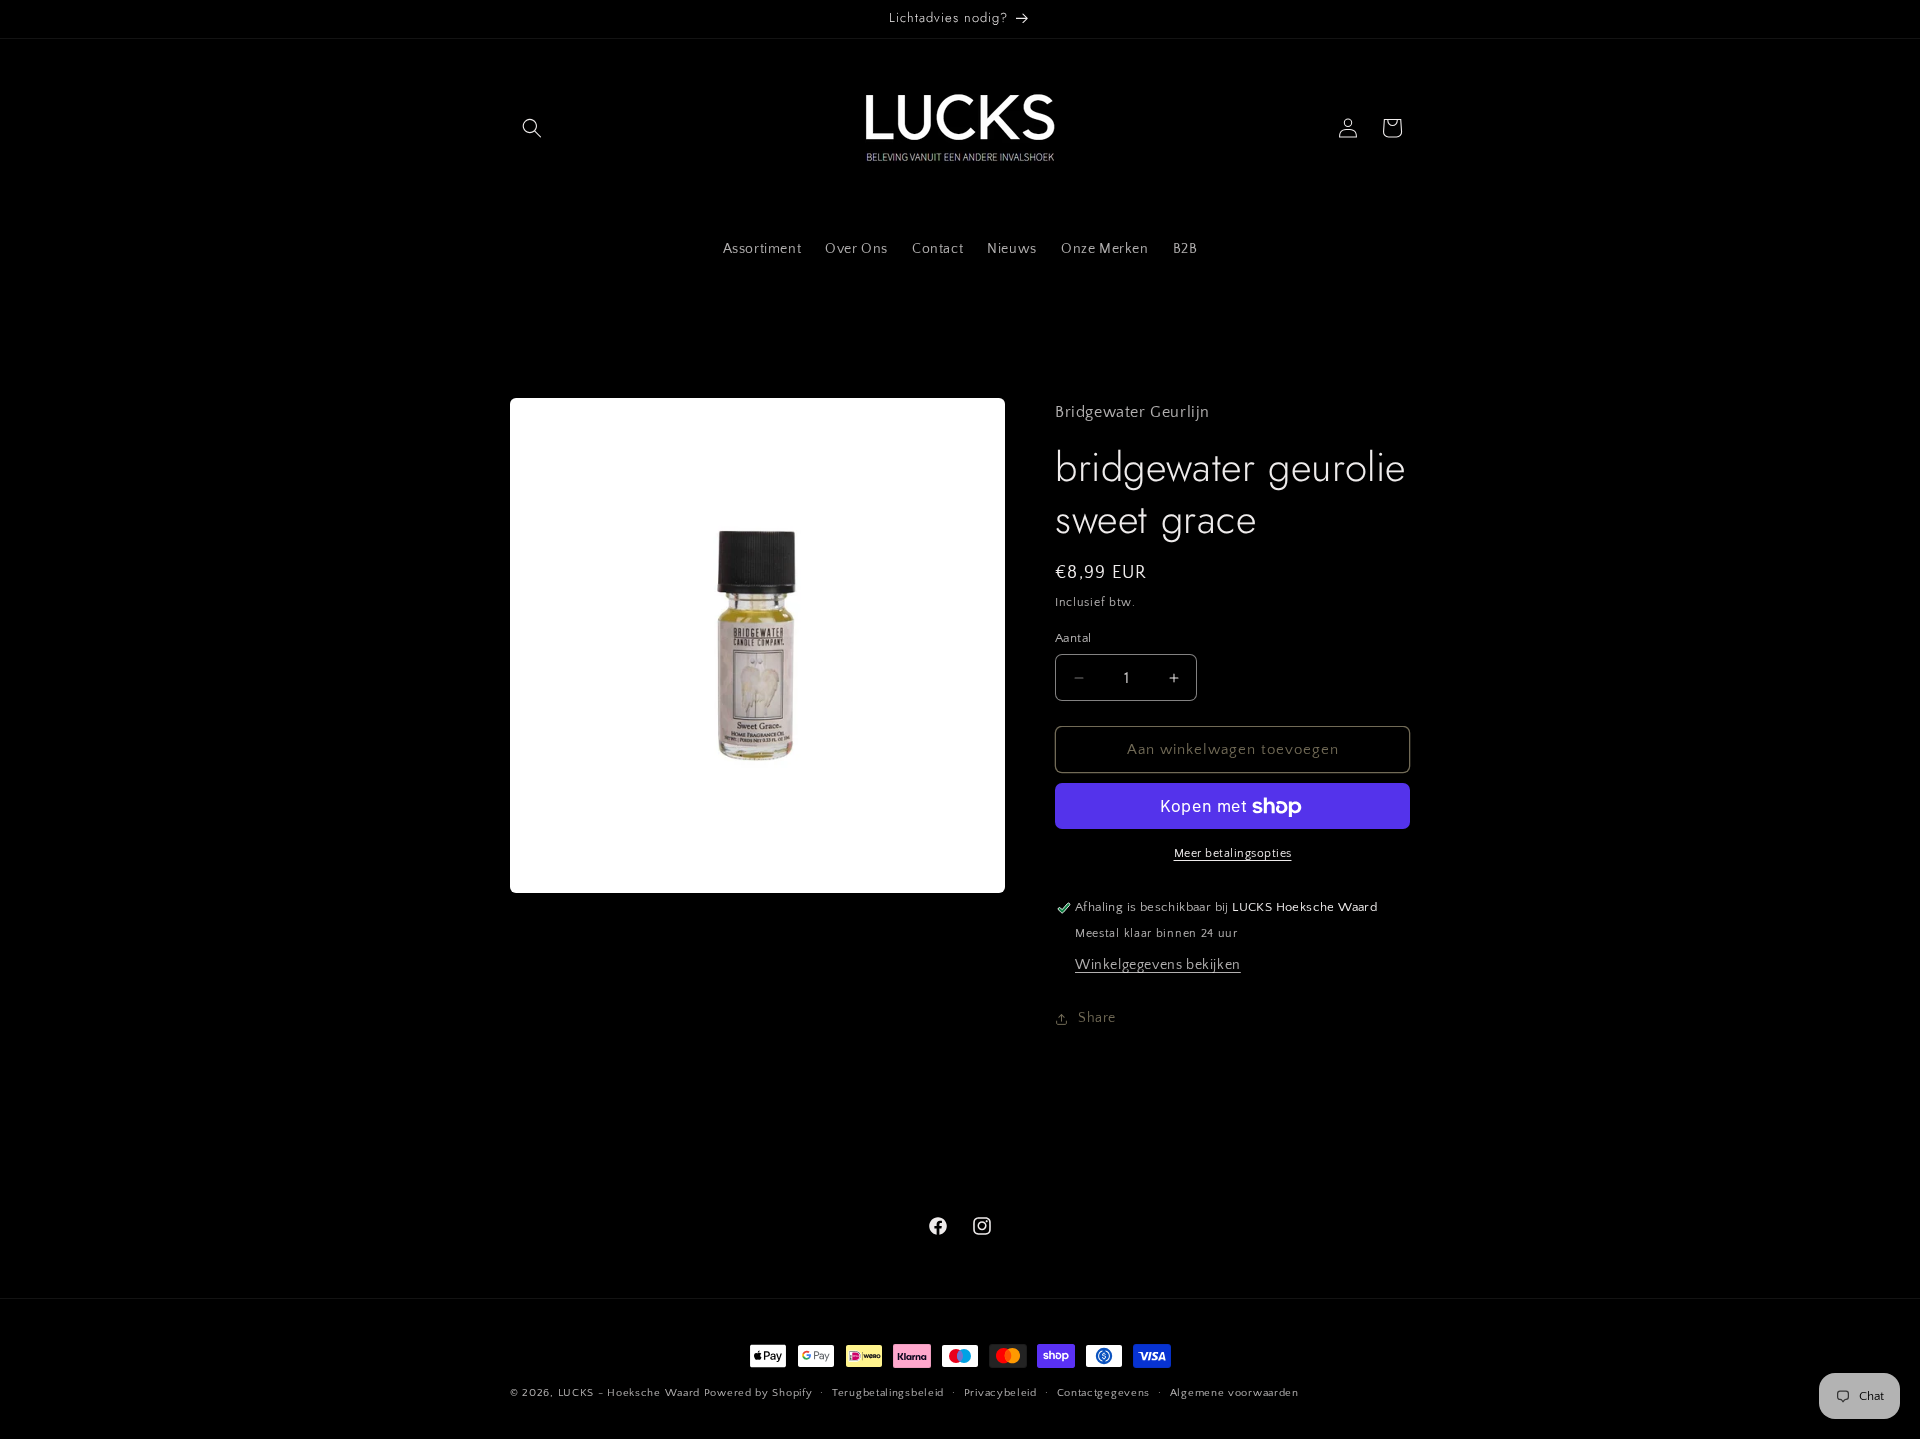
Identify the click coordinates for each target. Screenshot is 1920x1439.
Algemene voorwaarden (1234, 1392)
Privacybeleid (1000, 1392)
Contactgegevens (1104, 1392)
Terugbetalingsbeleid (888, 1392)
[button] (532, 128)
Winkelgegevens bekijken (1158, 966)
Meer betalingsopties (1233, 854)
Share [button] (1097, 1018)
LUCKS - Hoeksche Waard (629, 1393)
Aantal (1073, 638)
